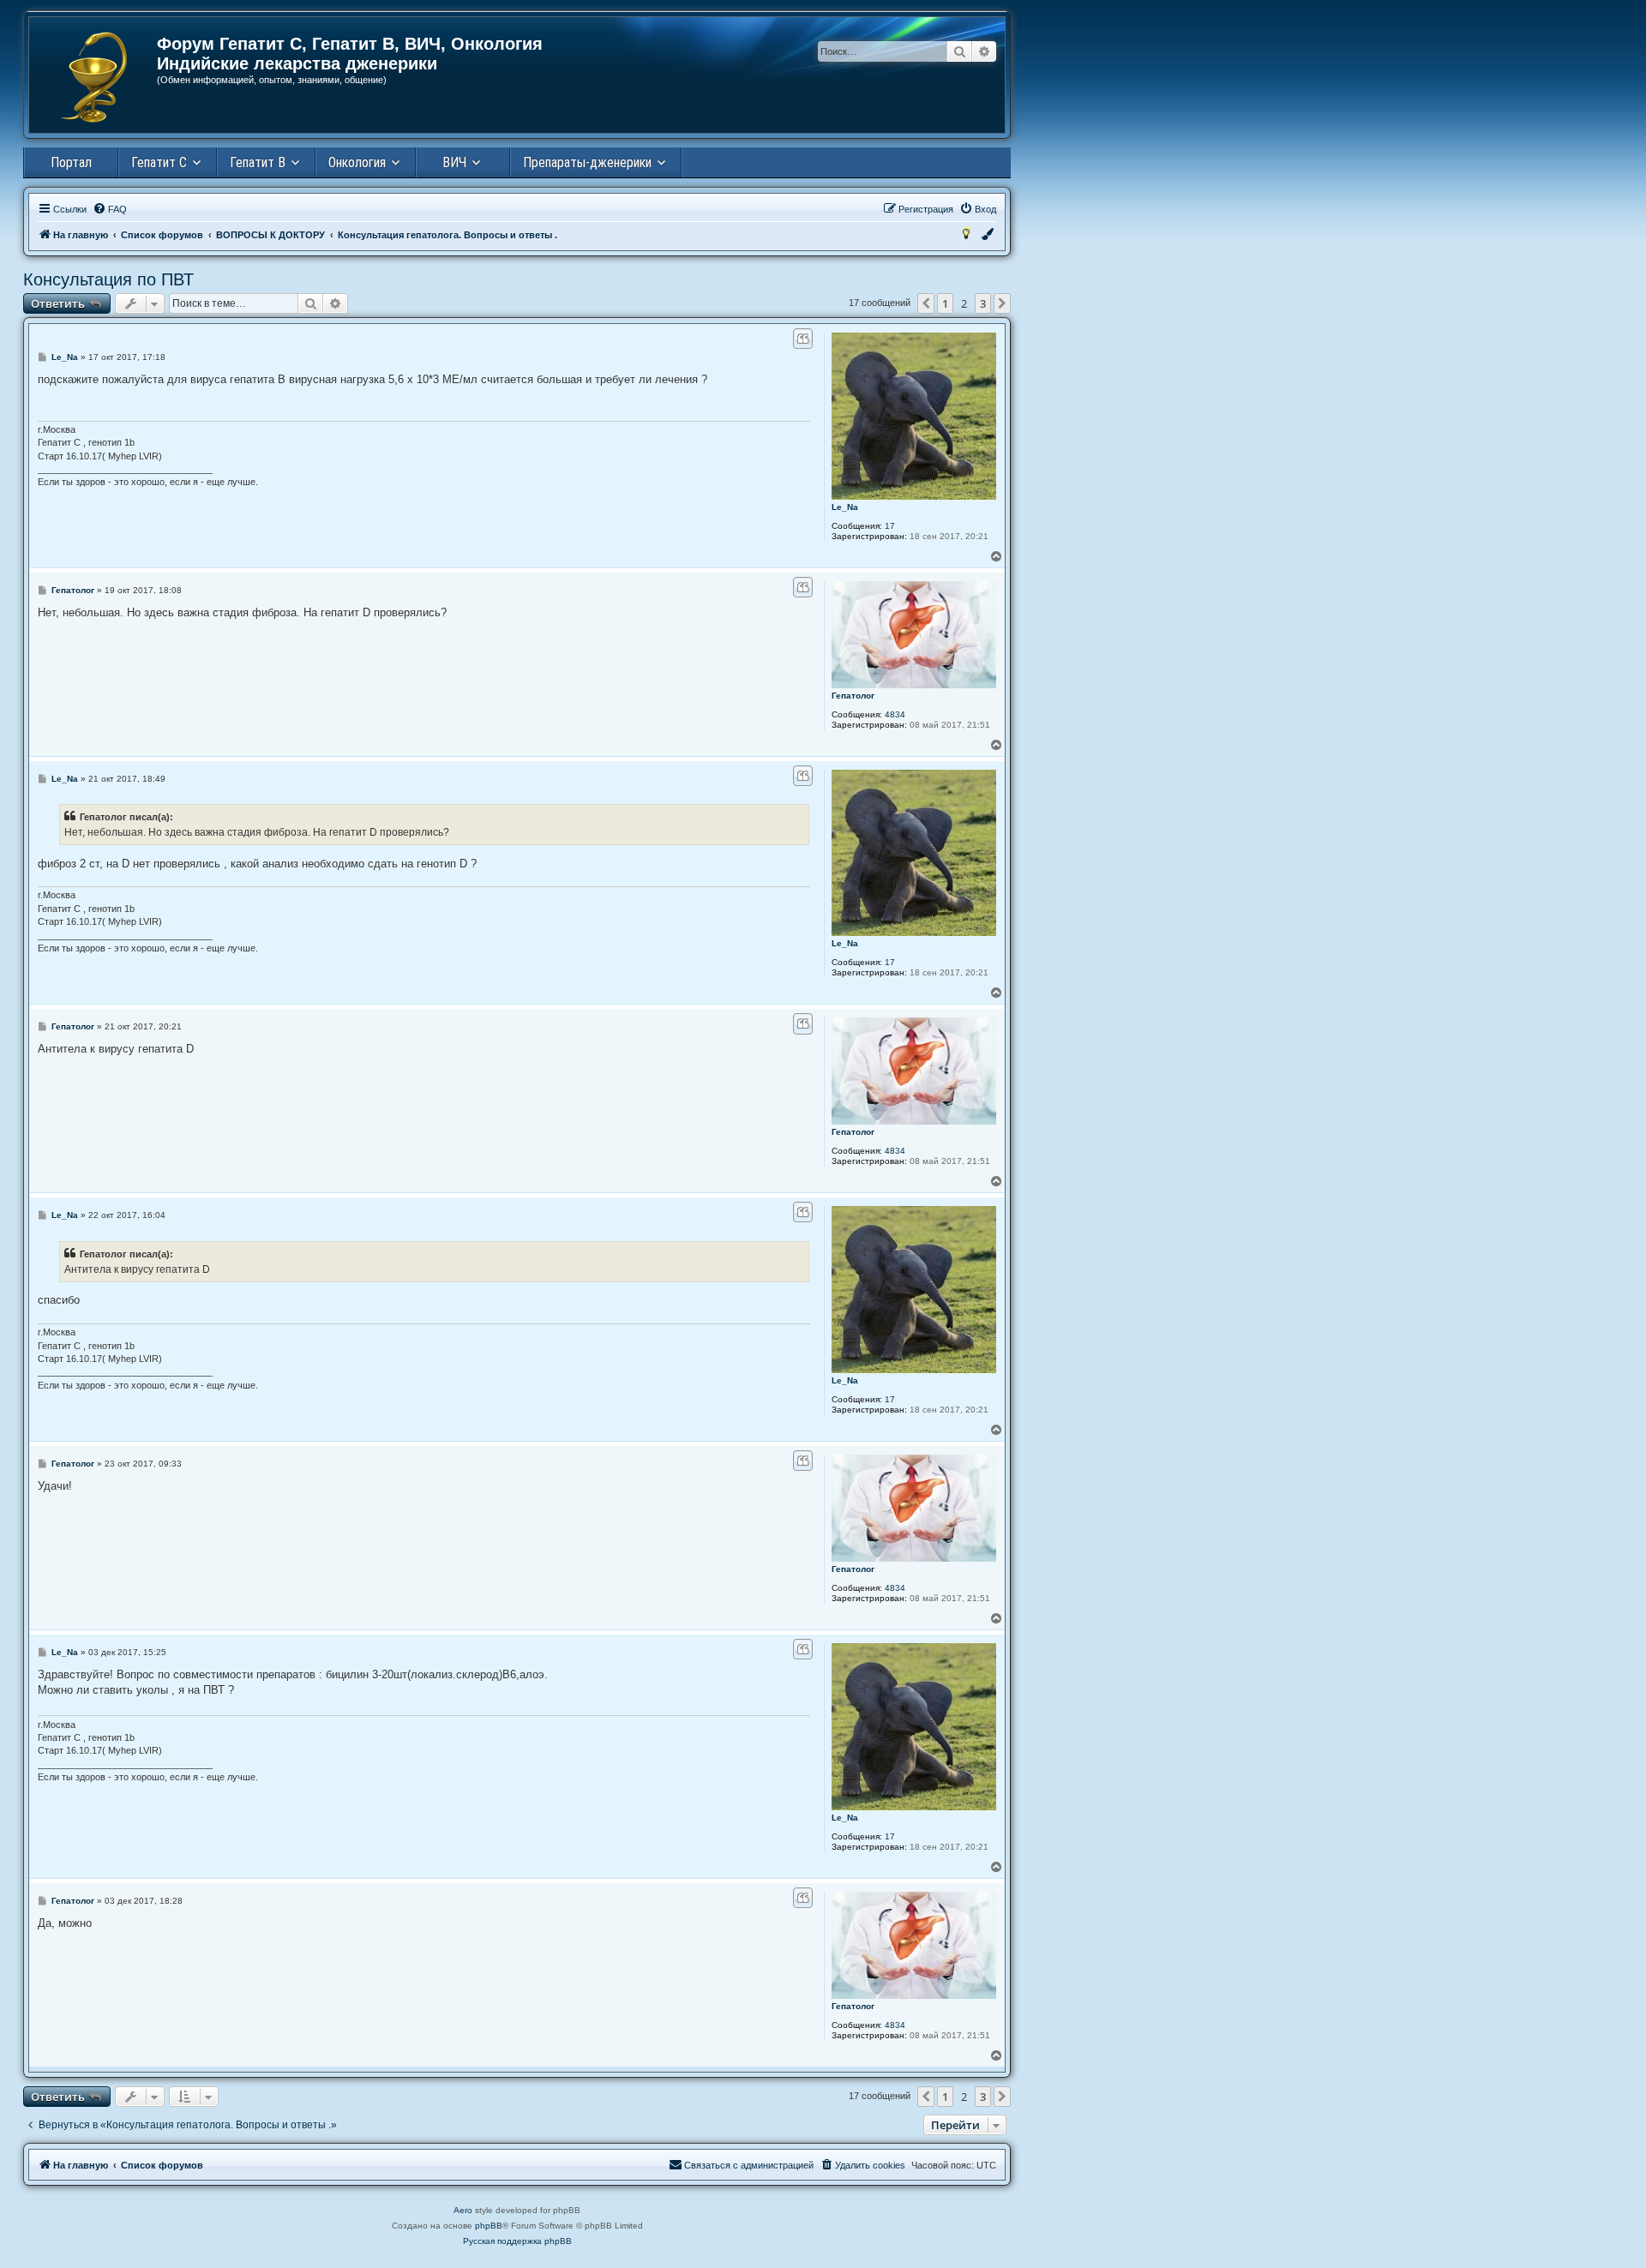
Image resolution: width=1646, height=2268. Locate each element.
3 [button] (983, 303)
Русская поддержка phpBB (517, 2241)
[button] (926, 303)
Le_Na (845, 507)
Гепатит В (258, 162)
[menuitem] (110, 209)
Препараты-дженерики (587, 162)
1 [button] (945, 303)
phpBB (489, 2226)
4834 (895, 714)
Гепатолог (853, 696)
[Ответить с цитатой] (803, 339)
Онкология (357, 162)
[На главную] (94, 77)
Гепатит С (159, 162)
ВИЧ (454, 162)
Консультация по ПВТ (108, 279)
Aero (463, 2210)
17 (890, 526)
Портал (71, 162)
